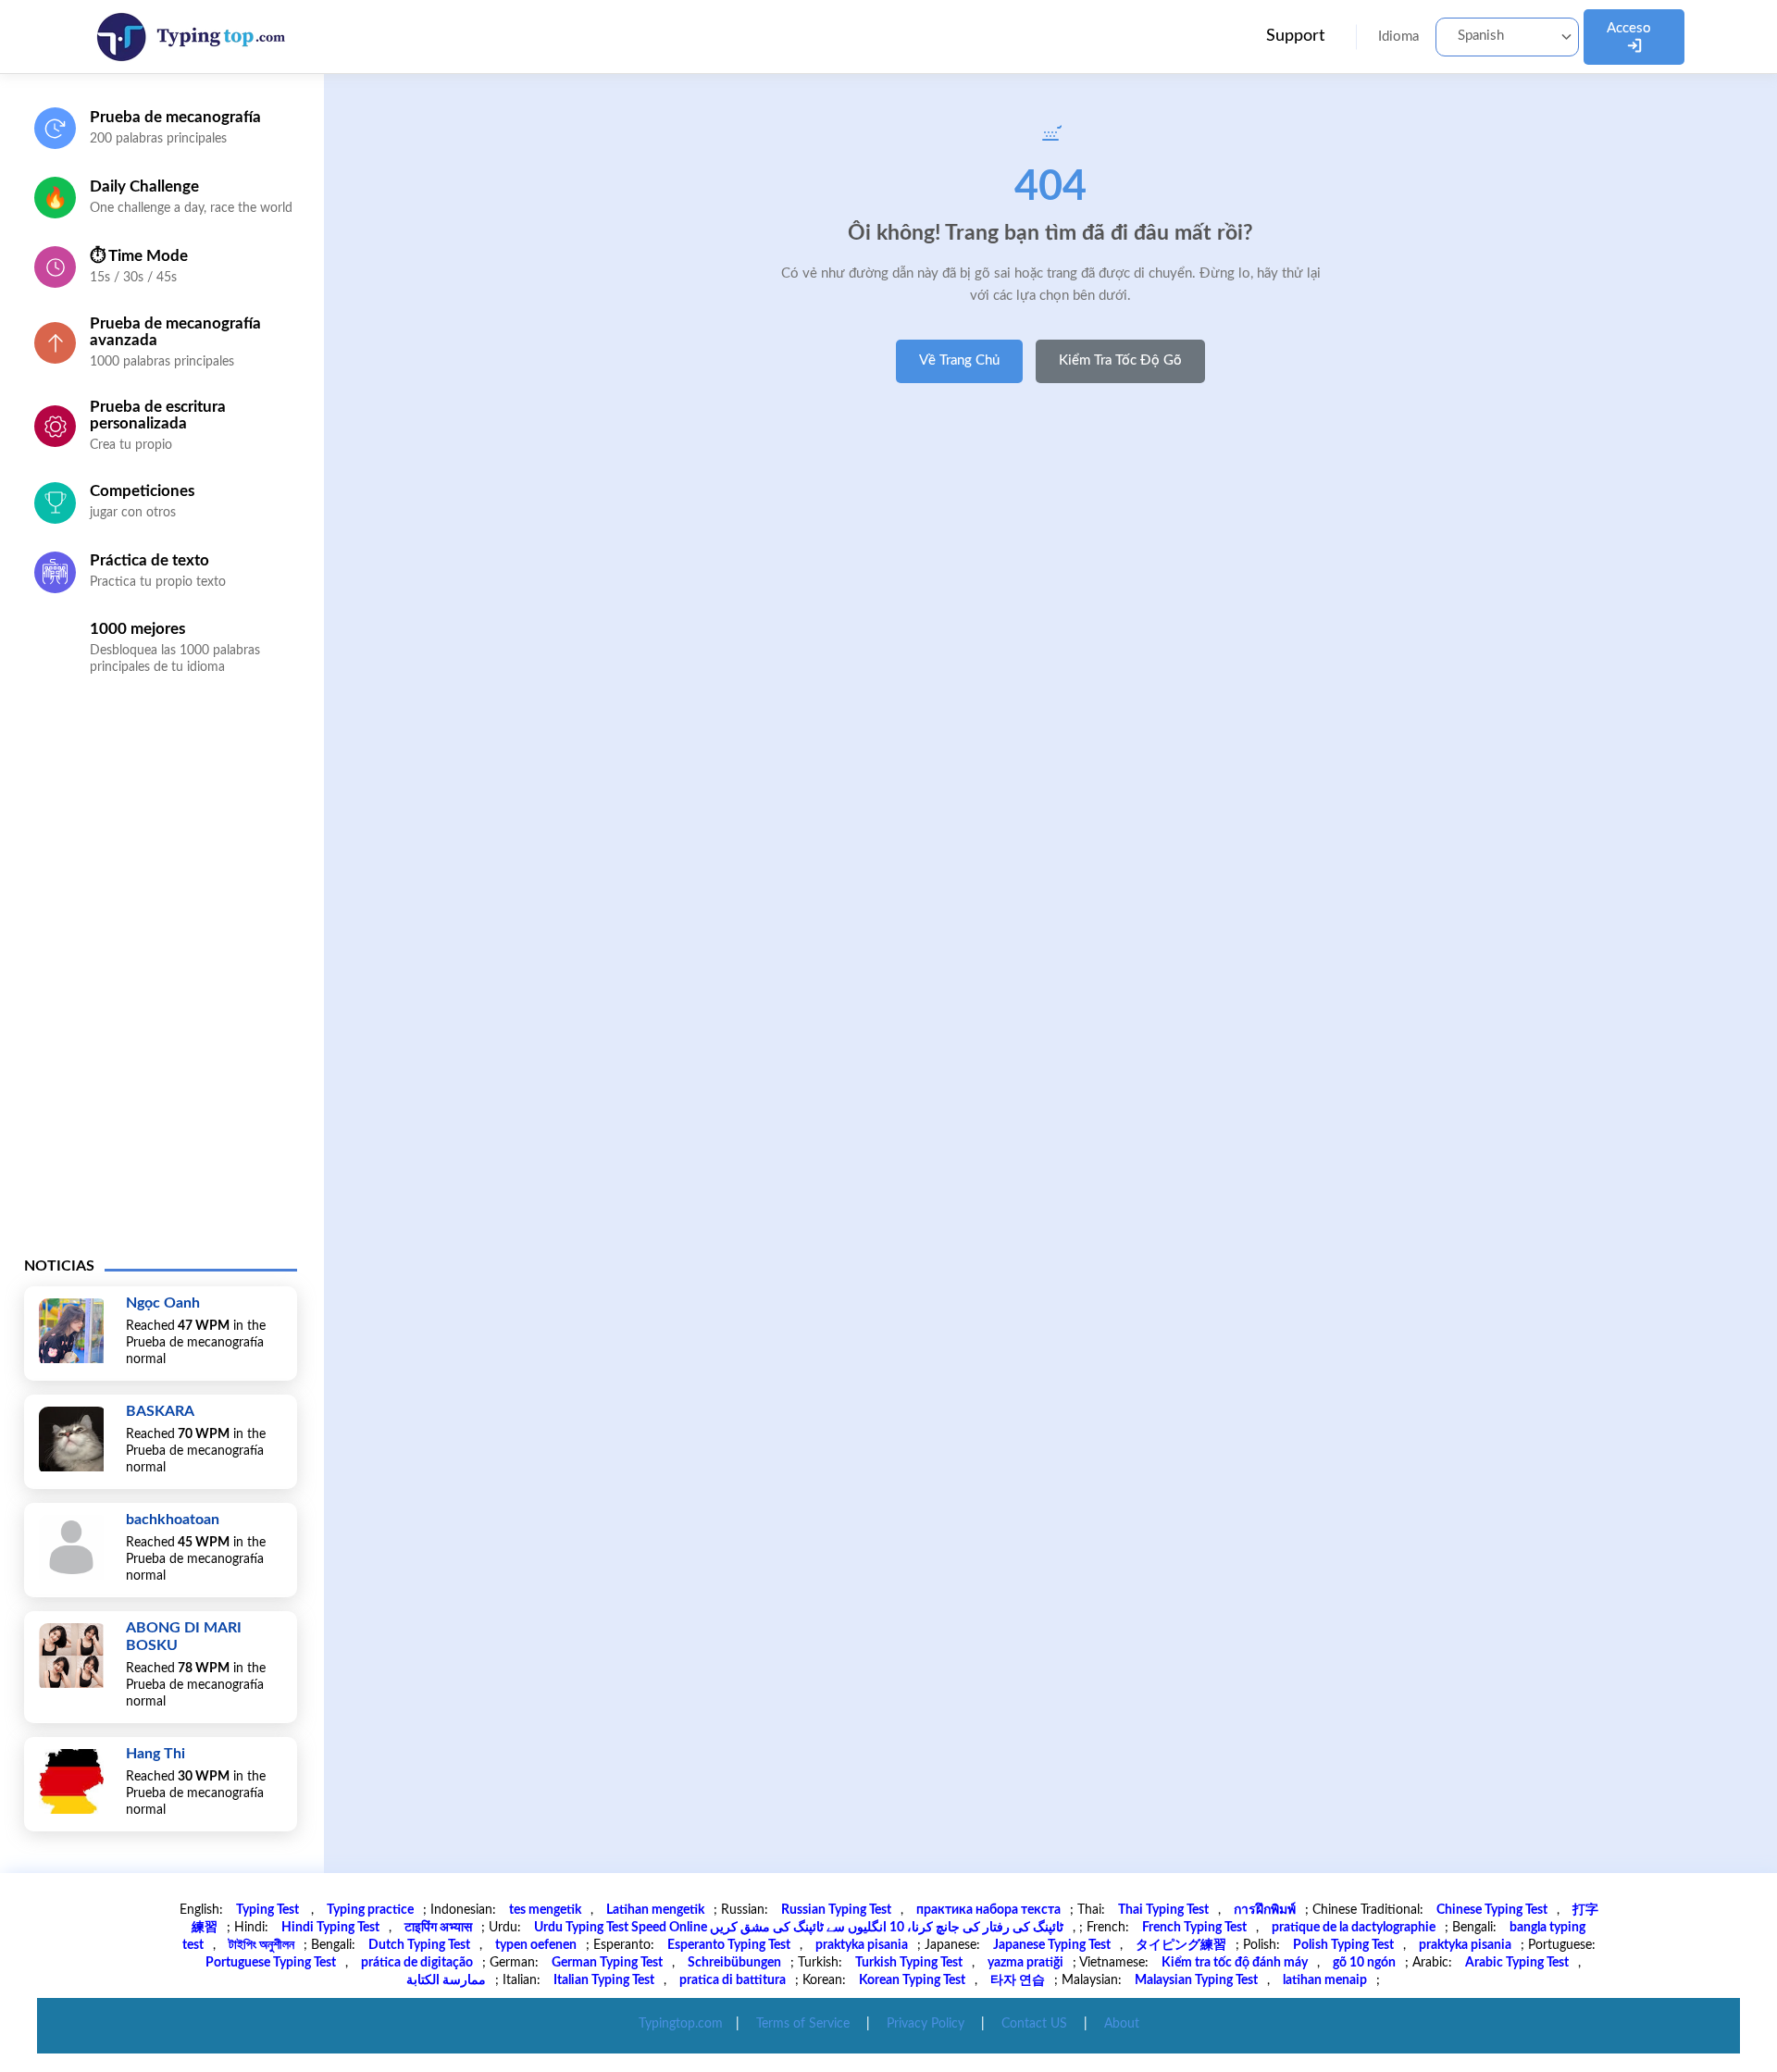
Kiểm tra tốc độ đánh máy (1235, 1963)
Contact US (1034, 2024)
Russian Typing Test (836, 1910)
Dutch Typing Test (419, 1945)
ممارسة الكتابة (446, 1980)
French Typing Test (1194, 1928)
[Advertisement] (161, 980)
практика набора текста (988, 1910)
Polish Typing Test (1343, 1945)
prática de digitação (417, 1963)
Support (1295, 36)
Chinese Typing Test (1492, 1910)
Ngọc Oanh (163, 1303)
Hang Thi (155, 1754)
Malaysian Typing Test (1196, 1980)
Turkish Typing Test (909, 1963)
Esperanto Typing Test (729, 1945)
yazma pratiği (1025, 1963)
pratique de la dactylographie (1354, 1928)
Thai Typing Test (1163, 1910)
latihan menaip (1325, 1980)
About (1122, 2024)
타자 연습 (1018, 1980)
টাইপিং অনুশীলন (261, 1945)
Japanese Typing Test (1052, 1945)
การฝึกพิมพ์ (1265, 1910)
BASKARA (160, 1411)
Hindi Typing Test (330, 1928)
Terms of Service (803, 2024)
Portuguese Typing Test (271, 1963)
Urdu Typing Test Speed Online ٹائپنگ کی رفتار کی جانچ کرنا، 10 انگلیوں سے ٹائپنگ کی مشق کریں (799, 1928)
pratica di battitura (733, 1980)
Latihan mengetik (655, 1910)
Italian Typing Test (604, 1980)
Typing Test (269, 1910)
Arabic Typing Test (1517, 1963)
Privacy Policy (926, 2024)
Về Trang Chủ (959, 360)
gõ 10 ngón (1364, 1963)
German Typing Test (607, 1963)
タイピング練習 (1181, 1945)
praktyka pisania (862, 1945)
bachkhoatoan (173, 1520)
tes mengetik (545, 1910)
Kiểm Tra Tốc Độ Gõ (1120, 360)
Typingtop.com (681, 2024)
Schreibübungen (734, 1963)
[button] (1507, 37)
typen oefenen (536, 1945)
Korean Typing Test (912, 1980)
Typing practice (370, 1910)
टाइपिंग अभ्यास (438, 1928)
